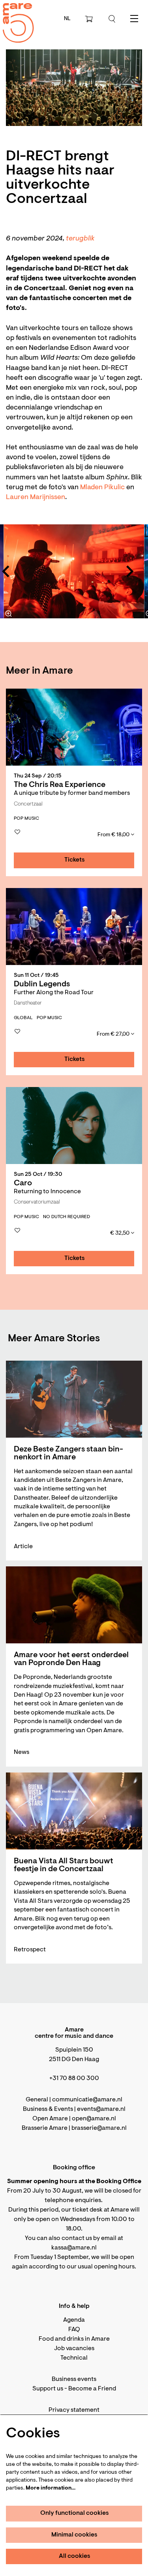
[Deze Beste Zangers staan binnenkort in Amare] (74, 1399)
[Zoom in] (9, 614)
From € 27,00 (114, 1035)
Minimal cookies (74, 2535)
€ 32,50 (120, 1234)
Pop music (26, 819)
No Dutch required (67, 1217)
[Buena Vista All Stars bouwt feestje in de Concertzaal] (74, 1811)
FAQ (74, 2330)
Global (23, 1018)
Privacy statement (74, 2410)
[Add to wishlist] (17, 832)
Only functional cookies (75, 2513)
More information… (51, 2488)
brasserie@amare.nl (99, 2128)
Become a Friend (92, 2389)
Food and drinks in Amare (74, 2339)
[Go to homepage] (14, 16)
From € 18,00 (114, 835)
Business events (74, 2379)
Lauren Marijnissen (36, 498)
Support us (48, 2389)
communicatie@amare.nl (87, 2100)
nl (67, 19)
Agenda (74, 2320)
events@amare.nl (101, 2109)
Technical (74, 2358)
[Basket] (90, 19)
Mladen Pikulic (102, 488)
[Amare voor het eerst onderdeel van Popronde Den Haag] (74, 1605)
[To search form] (112, 19)
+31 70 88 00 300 (74, 2078)
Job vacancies (74, 2349)
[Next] (130, 571)
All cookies (75, 2556)
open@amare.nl (94, 2119)
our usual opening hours (101, 2267)
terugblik (80, 239)
